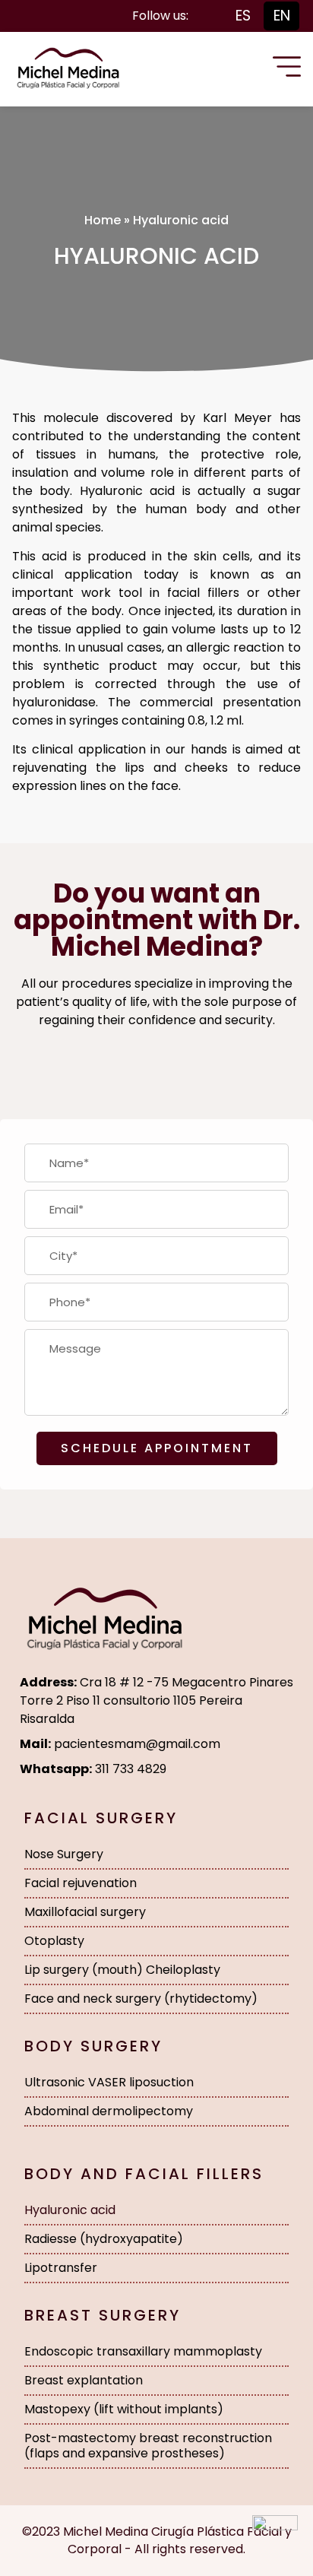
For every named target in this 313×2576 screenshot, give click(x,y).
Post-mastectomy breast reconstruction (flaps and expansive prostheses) (148, 2446)
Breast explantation (84, 2380)
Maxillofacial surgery (85, 1912)
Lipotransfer (61, 2268)
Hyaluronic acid (70, 2210)
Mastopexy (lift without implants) (124, 2409)
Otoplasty (54, 1941)
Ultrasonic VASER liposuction (109, 2082)
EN (282, 16)
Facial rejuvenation (81, 1883)
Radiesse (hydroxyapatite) (104, 2239)
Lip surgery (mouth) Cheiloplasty (122, 1970)
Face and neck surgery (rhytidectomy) (141, 1999)
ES (243, 16)
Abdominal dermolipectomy (109, 2111)
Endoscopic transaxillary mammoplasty (143, 2351)
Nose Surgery (64, 1854)
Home (103, 220)
